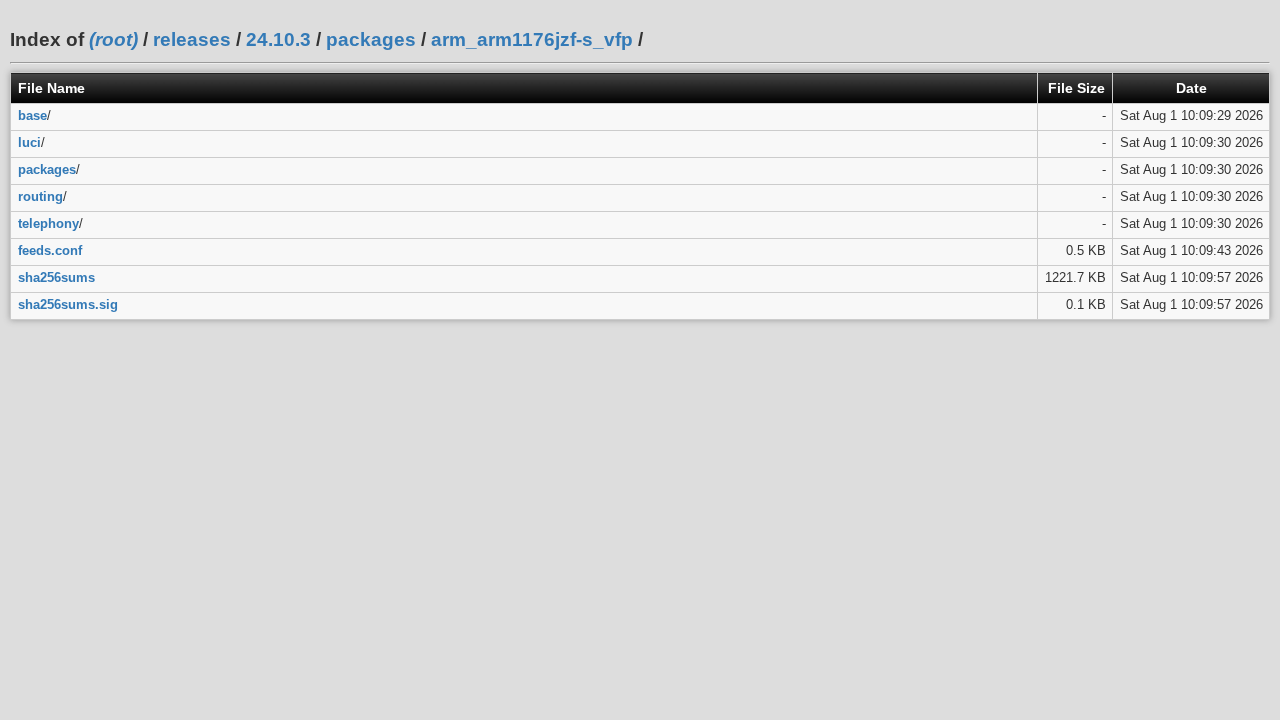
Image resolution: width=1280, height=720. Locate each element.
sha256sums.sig (68, 304)
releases (192, 39)
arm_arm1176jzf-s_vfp (532, 39)
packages (371, 39)
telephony (48, 223)
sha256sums (56, 277)
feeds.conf (50, 250)
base (32, 115)
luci (29, 142)
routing (40, 196)
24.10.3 (278, 39)
